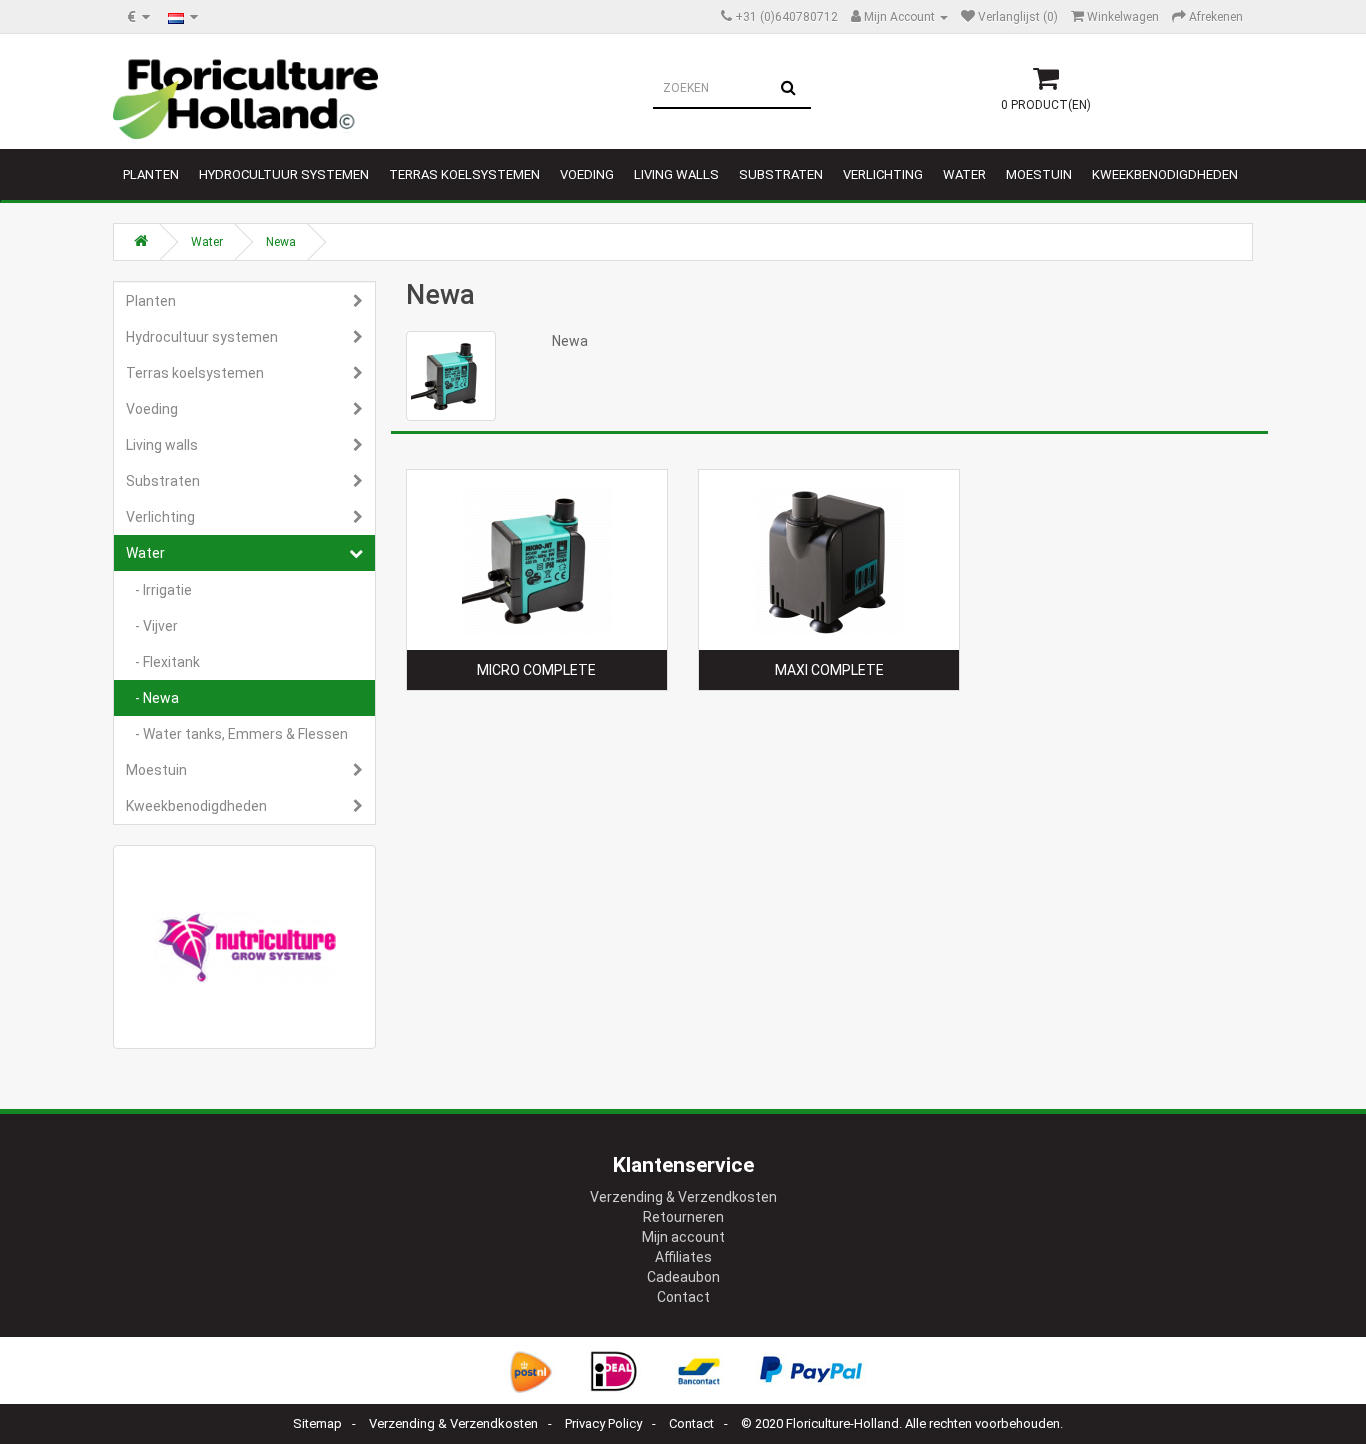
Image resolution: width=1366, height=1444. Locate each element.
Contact (683, 1297)
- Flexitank (163, 662)
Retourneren (683, 1217)
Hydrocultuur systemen (284, 174)
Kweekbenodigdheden (1165, 174)
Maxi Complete (829, 670)
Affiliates (683, 1257)
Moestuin (1039, 174)
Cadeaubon (683, 1277)
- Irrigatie (159, 590)
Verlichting (883, 174)
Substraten (781, 174)
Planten (151, 174)
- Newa (152, 698)
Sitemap (317, 1423)
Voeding (587, 174)
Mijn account (683, 1237)
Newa (281, 242)
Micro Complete (536, 670)
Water (964, 174)
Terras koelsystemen (464, 174)
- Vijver (152, 626)
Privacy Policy (603, 1423)
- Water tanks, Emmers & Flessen (237, 734)
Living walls (676, 174)
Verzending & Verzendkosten (683, 1197)
